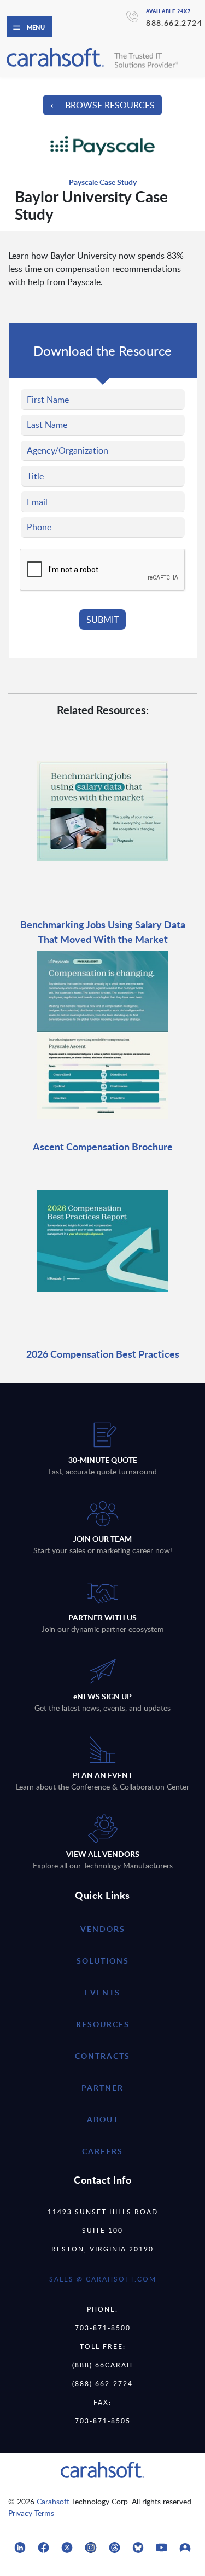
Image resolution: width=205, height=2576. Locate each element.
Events (102, 1992)
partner (102, 2088)
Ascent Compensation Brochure (103, 1146)
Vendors (103, 1929)
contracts (102, 2056)
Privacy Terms (31, 2513)
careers (102, 2151)
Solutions (103, 1961)
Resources (103, 2024)
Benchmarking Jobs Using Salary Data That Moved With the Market (103, 931)
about (103, 2119)
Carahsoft (53, 2501)
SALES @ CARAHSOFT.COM (103, 2279)
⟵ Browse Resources (102, 105)
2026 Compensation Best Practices (103, 1354)
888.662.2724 (174, 23)
